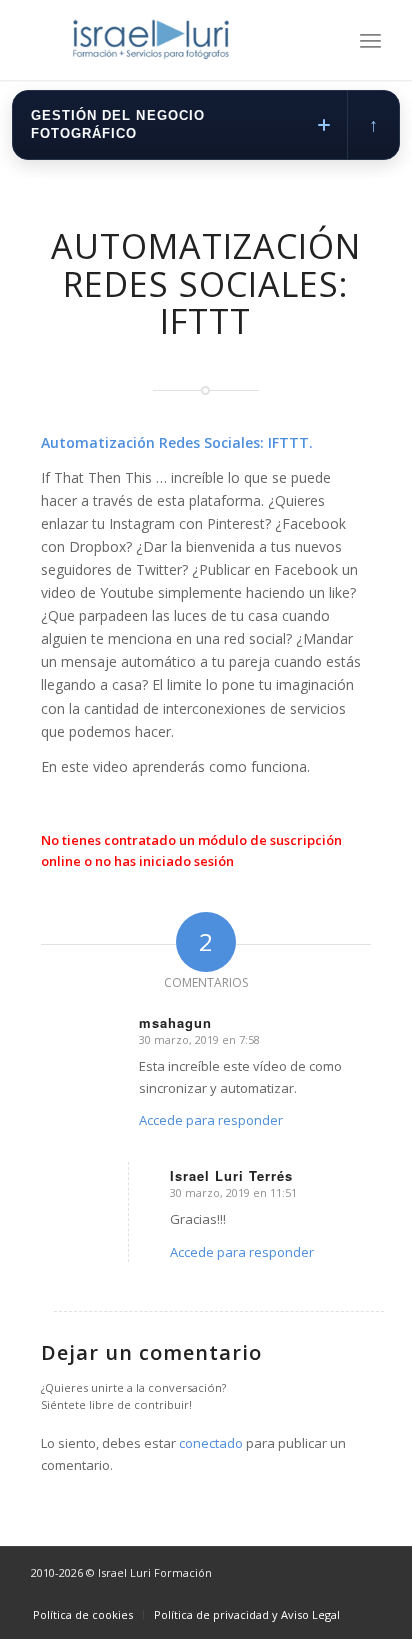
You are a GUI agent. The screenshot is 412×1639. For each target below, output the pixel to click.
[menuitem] (370, 40)
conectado (211, 1443)
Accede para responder (211, 1120)
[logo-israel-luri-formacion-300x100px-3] (171, 40)
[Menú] (370, 40)
